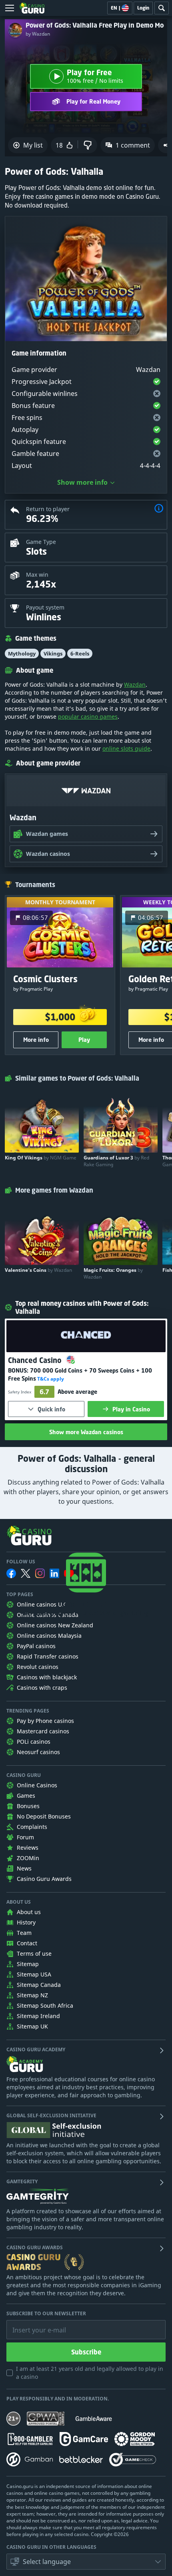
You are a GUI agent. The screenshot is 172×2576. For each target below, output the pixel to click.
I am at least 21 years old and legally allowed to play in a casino (90, 2373)
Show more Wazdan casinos (86, 1432)
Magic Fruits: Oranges (113, 1273)
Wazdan (135, 684)
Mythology (22, 653)
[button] (159, 509)
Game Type (41, 542)
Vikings (53, 653)
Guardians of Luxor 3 (116, 1161)
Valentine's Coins (38, 1270)
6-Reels (80, 653)
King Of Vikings (41, 1158)
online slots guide (126, 748)
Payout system (45, 607)
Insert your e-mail (34, 2324)
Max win (37, 575)
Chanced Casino (36, 1360)
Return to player (48, 509)
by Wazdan (38, 34)
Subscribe (86, 2352)
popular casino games (88, 716)
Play (84, 1040)
